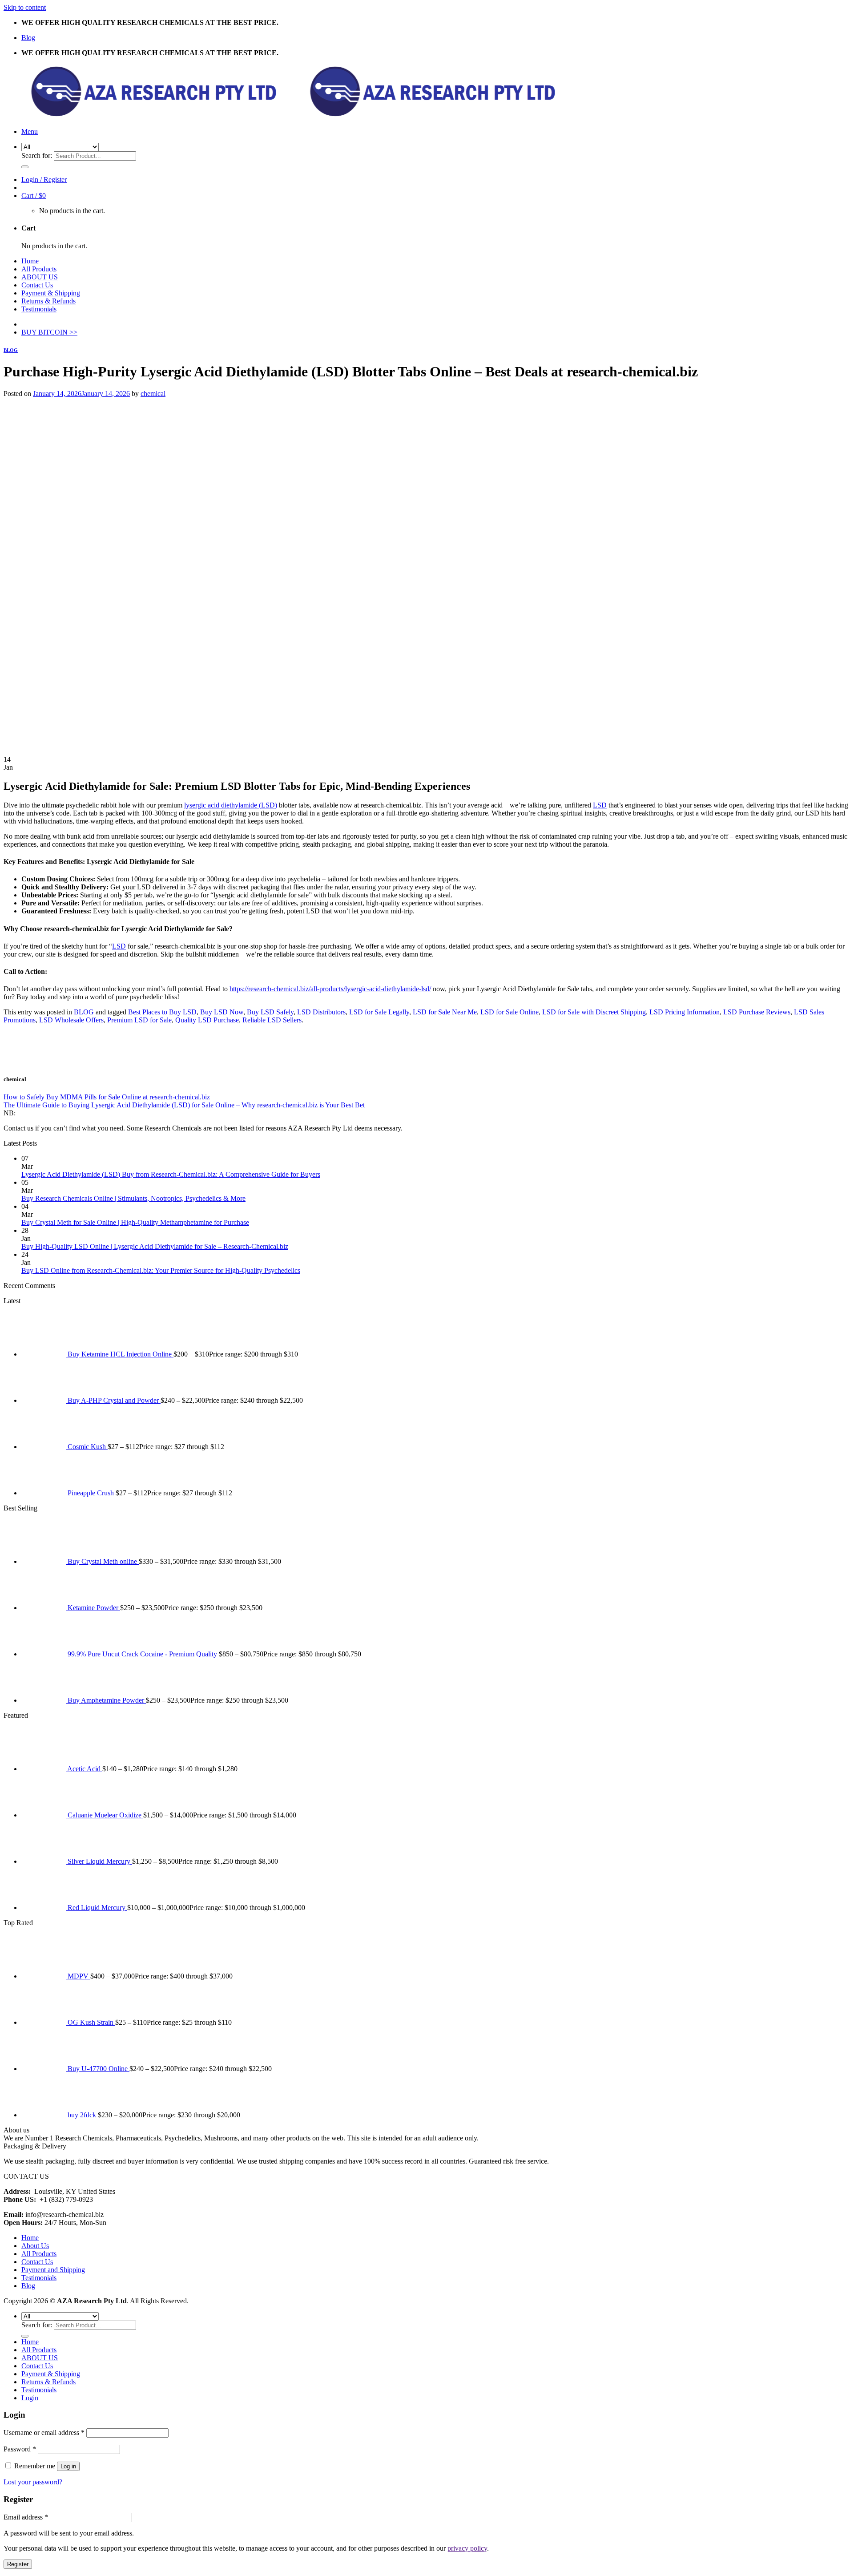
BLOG (11, 350)
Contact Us (37, 285)
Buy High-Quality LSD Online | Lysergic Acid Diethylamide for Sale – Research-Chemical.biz (155, 1246)
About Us (35, 2246)
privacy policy (467, 2548)
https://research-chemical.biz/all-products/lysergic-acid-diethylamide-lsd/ (330, 989)
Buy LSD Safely (270, 1012)
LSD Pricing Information (685, 1012)
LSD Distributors (321, 1012)
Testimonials (39, 309)
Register (18, 2564)
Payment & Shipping (51, 293)
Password (20, 2449)
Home (30, 261)
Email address (26, 2517)
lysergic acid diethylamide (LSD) (231, 805)
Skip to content (25, 7)
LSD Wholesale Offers (71, 1020)
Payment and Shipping (53, 2270)
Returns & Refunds (48, 301)
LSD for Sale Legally (379, 1012)
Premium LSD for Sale (139, 1020)
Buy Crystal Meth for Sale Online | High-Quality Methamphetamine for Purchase (135, 1222)
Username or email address (44, 2433)
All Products (39, 269)
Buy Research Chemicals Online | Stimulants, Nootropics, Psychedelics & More (133, 1198)
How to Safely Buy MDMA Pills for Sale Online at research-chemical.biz (107, 1097)
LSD (600, 805)
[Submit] (25, 167)
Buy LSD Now (222, 1012)
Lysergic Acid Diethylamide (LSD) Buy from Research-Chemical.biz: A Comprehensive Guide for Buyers (171, 1174)
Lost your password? (33, 2482)
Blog (28, 38)
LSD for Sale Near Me (445, 1012)
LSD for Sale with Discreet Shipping (594, 1012)
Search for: (37, 155)
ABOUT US (40, 277)
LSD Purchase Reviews (757, 1012)
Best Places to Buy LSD (162, 1012)
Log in (68, 2466)
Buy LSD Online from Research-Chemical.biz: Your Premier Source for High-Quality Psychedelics (161, 1270)
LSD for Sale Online (510, 1012)
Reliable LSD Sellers (272, 1020)
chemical (153, 394)
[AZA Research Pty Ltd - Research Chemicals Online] (282, 116)
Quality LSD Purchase (207, 1020)
